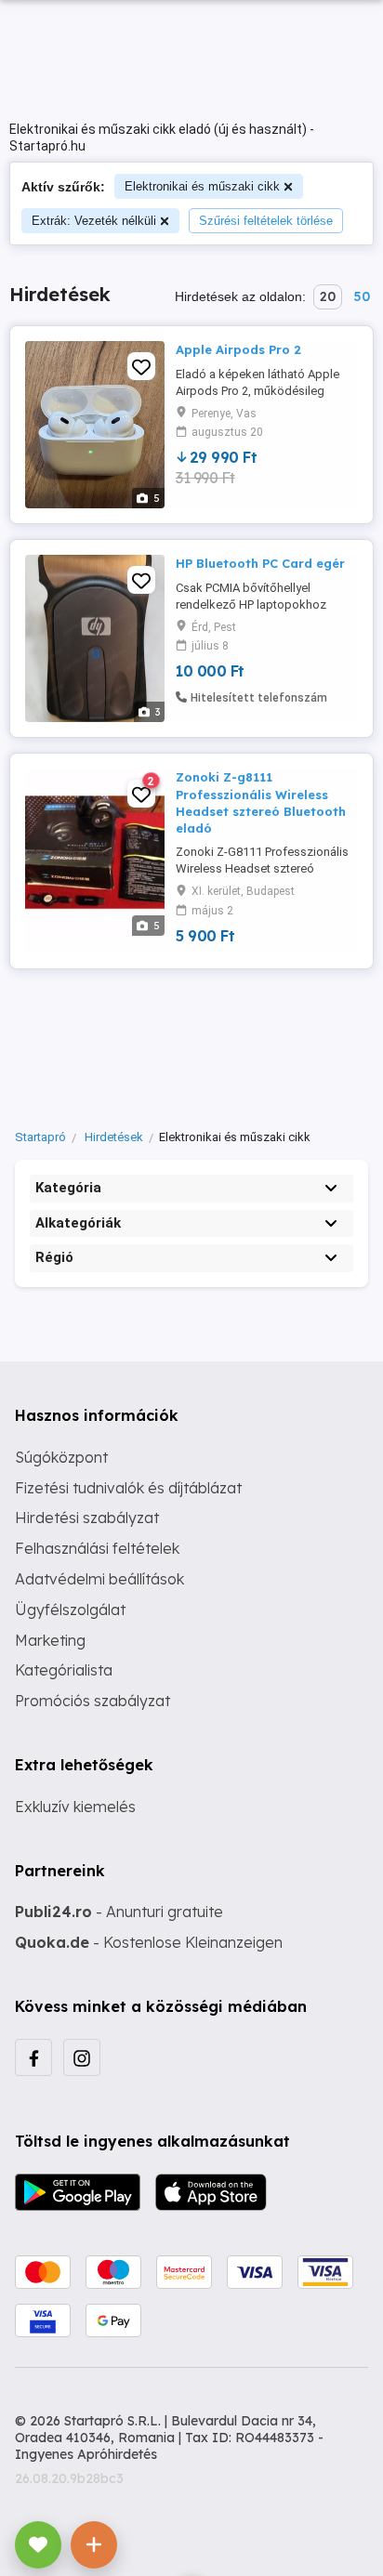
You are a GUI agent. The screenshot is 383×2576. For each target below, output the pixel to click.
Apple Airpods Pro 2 (238, 349)
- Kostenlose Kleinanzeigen (149, 1942)
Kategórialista (64, 1670)
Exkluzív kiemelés (75, 1807)
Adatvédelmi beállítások (99, 1579)
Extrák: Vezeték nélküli (94, 221)
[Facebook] (33, 2057)
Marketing (50, 1640)
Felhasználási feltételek (97, 1548)
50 (362, 296)
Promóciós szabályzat (92, 1701)
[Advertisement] (191, 1045)
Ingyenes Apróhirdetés (86, 2454)
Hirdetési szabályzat (87, 1518)
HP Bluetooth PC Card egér (260, 563)
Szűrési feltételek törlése (266, 221)
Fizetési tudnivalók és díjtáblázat (128, 1488)
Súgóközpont (61, 1457)
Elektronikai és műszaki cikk (202, 186)
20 (328, 296)
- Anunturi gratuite (119, 1912)
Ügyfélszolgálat (70, 1610)
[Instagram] (82, 2057)
